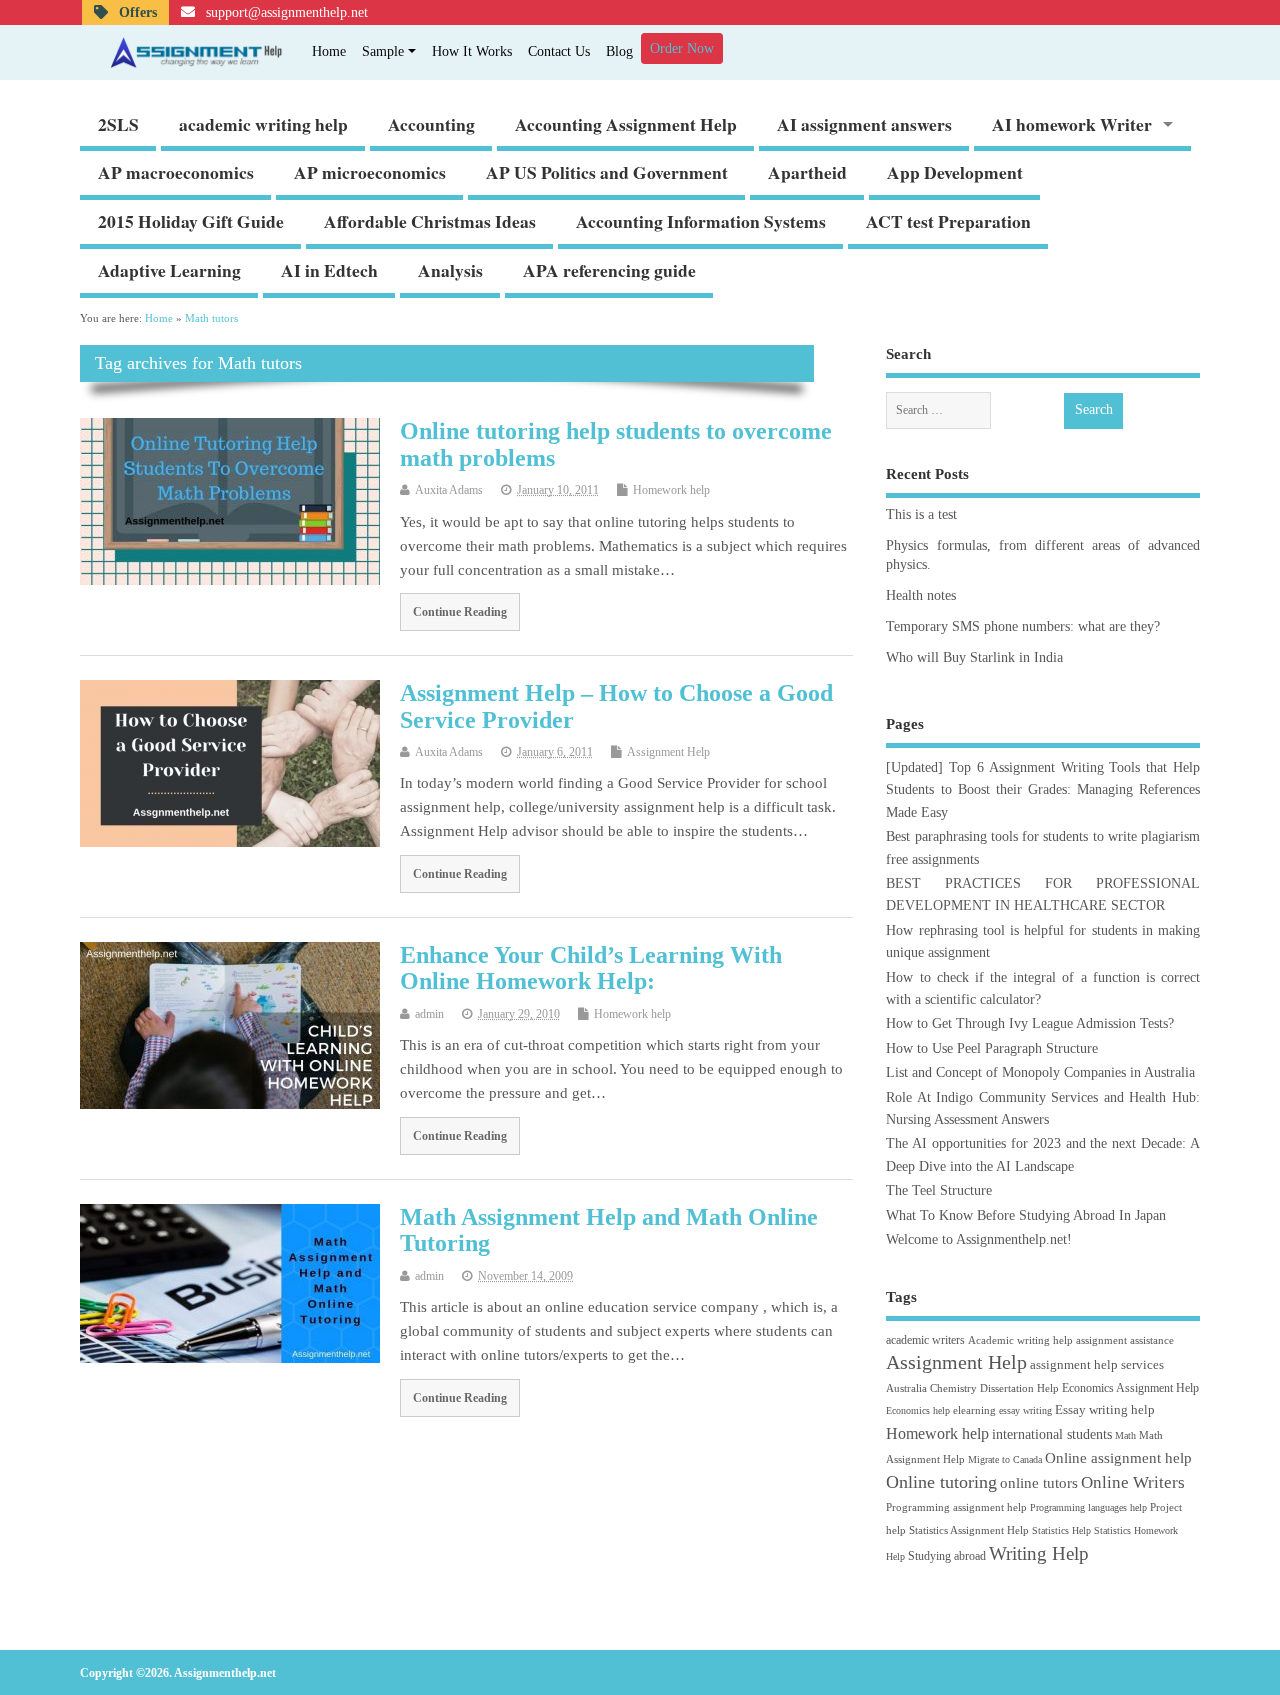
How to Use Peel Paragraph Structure (992, 1048)
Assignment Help (668, 752)
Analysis (450, 270)
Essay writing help (1105, 1409)
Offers (136, 12)
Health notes (921, 595)
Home (329, 51)
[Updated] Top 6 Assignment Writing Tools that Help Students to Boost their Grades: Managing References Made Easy (1043, 790)
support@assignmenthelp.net (285, 12)
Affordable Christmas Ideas (430, 221)
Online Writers (1133, 1482)
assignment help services (1097, 1364)
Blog (619, 51)
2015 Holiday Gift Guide (191, 221)
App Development (955, 172)
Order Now (682, 48)
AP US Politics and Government (607, 172)
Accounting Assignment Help (626, 124)
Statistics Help (1061, 1530)
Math (1125, 1435)
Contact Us (559, 51)
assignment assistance (1125, 1340)
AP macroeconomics (176, 172)
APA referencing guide (609, 270)
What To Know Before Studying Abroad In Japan (1026, 1215)
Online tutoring (941, 1482)
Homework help (671, 490)
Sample (383, 51)
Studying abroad (947, 1556)
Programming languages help (1088, 1507)
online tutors (1039, 1482)
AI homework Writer (1072, 124)
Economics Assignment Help (1130, 1388)
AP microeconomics (370, 172)
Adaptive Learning (169, 270)
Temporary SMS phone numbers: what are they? (1023, 626)
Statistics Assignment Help (969, 1530)
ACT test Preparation (948, 221)
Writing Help (1039, 1553)
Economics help (918, 1410)
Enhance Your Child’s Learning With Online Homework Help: (591, 968)
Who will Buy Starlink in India (974, 657)
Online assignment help (1118, 1457)
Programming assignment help (956, 1507)
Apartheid (807, 172)
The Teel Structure (939, 1190)
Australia (906, 1388)
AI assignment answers (864, 124)
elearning (974, 1410)
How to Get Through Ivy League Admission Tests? (1030, 1023)
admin (429, 1014)
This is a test (921, 514)
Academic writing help (1020, 1340)
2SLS (118, 124)
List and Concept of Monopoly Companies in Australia (1040, 1072)
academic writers (925, 1340)
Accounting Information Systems (701, 221)
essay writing (1025, 1410)
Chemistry (953, 1388)
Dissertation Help (1019, 1388)
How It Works (472, 51)
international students (1052, 1434)
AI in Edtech (329, 270)
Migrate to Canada (1005, 1459)
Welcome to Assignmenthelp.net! (979, 1239)
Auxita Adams (449, 490)
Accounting (431, 124)
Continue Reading (460, 612)
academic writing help (263, 124)
